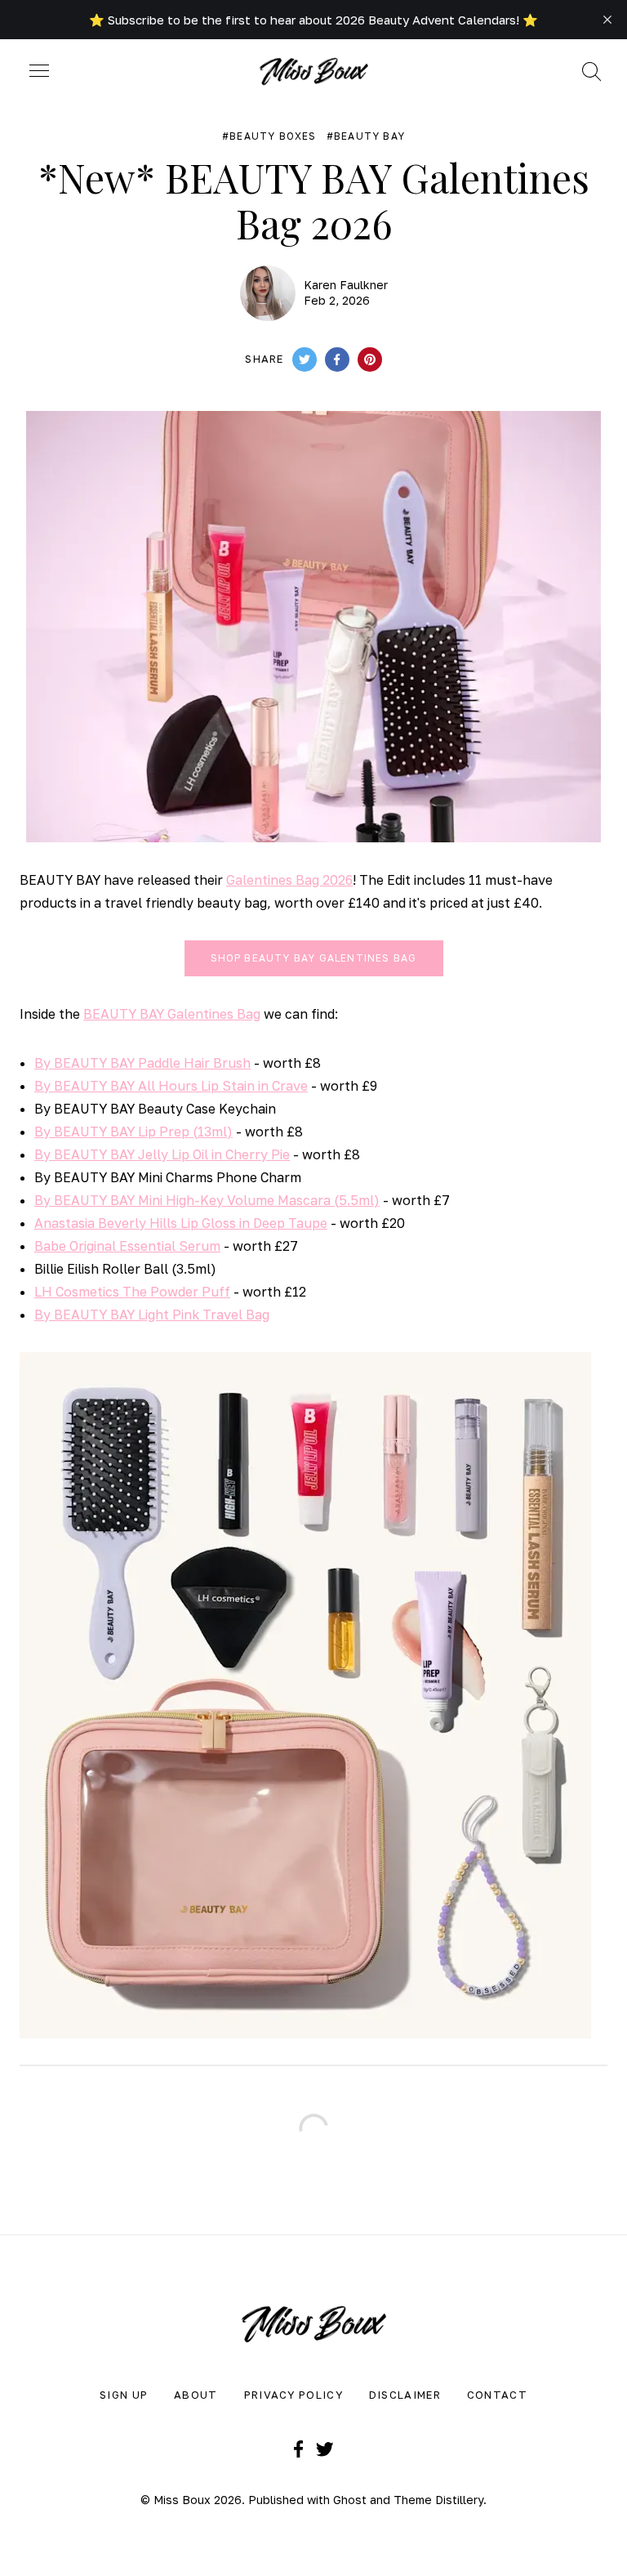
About (196, 2395)
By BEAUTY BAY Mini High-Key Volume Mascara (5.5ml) (207, 1200)
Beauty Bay (369, 136)
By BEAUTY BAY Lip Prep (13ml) (133, 1132)
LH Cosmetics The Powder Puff (132, 1292)
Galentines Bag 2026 (289, 880)
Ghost (350, 2500)
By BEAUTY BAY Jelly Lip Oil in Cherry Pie (162, 1154)
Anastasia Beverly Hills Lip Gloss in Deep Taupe (181, 1223)
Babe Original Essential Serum (127, 1246)
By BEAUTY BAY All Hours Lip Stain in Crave (171, 1086)
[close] (607, 20)
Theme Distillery (438, 2500)
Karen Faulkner (346, 285)
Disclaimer (405, 2395)
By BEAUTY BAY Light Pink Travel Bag (152, 1315)
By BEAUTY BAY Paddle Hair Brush (142, 1063)
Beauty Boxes (273, 136)
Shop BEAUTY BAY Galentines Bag (314, 958)
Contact (497, 2395)
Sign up (124, 2395)
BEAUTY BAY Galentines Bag (172, 1014)
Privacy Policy (293, 2395)
